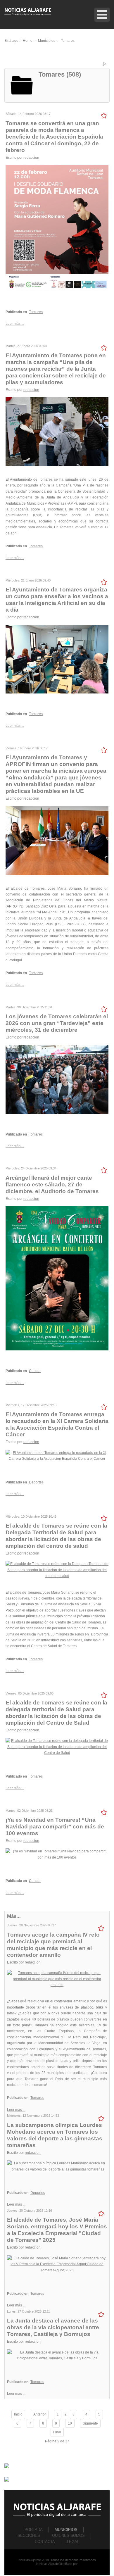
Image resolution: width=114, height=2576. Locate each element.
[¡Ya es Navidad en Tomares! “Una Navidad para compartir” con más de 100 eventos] (57, 1854)
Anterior (40, 2414)
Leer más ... (15, 324)
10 (70, 2423)
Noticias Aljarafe (47, 2564)
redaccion (31, 158)
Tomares (36, 312)
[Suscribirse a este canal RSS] (105, 65)
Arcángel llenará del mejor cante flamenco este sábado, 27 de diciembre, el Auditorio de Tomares (52, 1185)
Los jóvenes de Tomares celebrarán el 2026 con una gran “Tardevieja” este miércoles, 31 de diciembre (57, 1023)
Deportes (36, 1482)
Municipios (66, 2530)
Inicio (18, 2414)
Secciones (29, 2536)
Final (57, 2432)
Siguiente (90, 2423)
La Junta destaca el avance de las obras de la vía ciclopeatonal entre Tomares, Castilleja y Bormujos (53, 2327)
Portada (34, 2530)
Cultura (35, 1371)
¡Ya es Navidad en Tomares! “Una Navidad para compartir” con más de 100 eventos (55, 1827)
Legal (73, 2542)
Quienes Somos (68, 2536)
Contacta (45, 2542)
